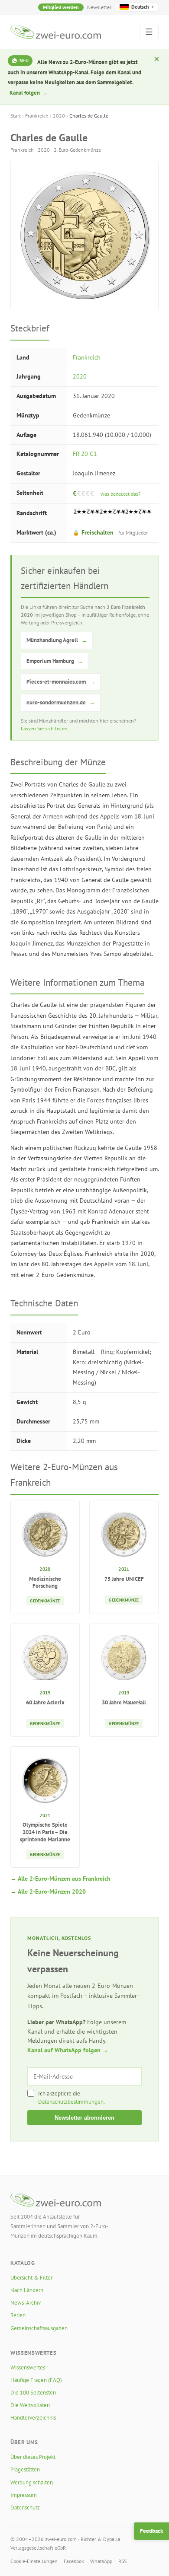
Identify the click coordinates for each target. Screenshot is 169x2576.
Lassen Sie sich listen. (45, 728)
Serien (18, 2315)
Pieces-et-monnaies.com (61, 682)
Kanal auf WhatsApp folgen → (68, 2050)
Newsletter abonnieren (84, 2118)
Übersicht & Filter (31, 2278)
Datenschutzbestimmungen (71, 2102)
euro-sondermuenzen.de (61, 702)
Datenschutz (25, 2508)
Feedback (151, 2531)
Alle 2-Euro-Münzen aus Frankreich (64, 1879)
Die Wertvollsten (30, 2405)
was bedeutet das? (120, 494)
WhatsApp (101, 2561)
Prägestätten (25, 2469)
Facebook (74, 2561)
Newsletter (99, 7)
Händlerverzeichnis (33, 2418)
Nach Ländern (27, 2290)
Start (16, 116)
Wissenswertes (28, 2367)
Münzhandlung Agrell (57, 640)
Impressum (24, 2495)
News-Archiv (26, 2303)
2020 (59, 116)
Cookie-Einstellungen (34, 2561)
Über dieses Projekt (33, 2457)
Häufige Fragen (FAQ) (36, 2380)
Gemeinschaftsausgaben (39, 2328)
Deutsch (143, 7)
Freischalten (110, 532)
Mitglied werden (61, 7)
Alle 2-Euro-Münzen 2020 (52, 1891)
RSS (122, 2561)
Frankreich (37, 116)
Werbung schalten (32, 2482)
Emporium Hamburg (55, 661)
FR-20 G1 (85, 454)
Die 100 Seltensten (33, 2393)
